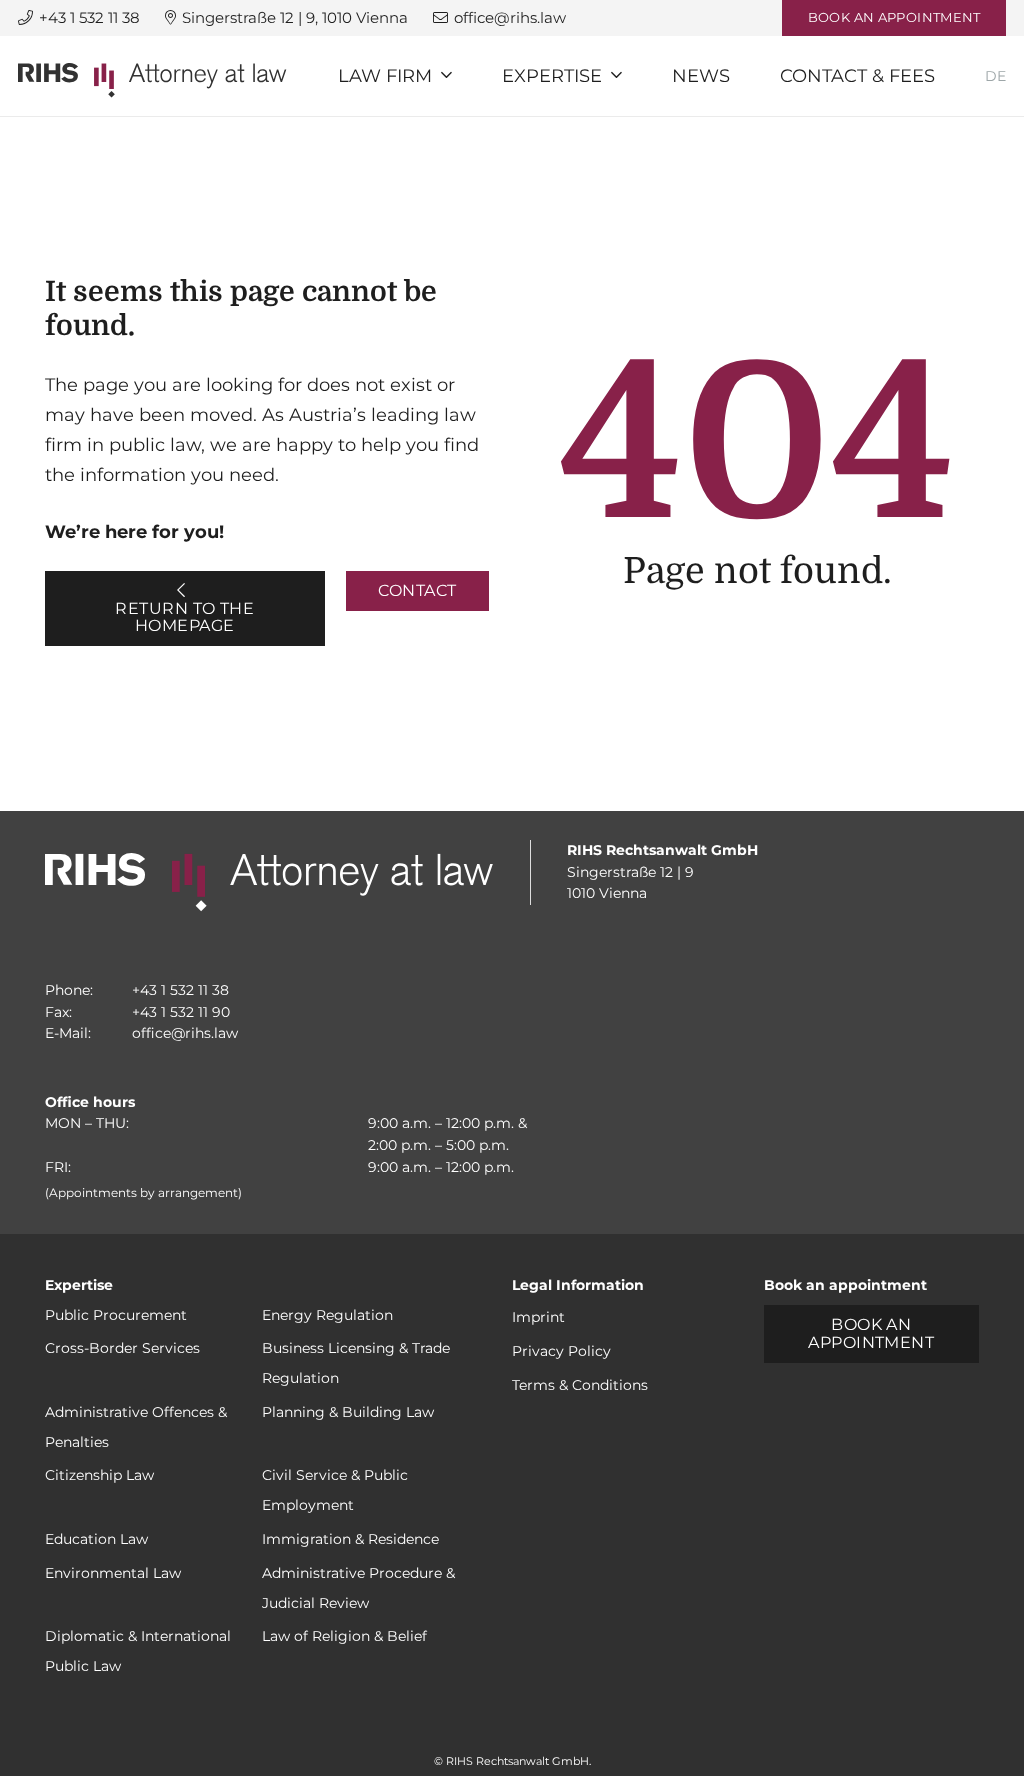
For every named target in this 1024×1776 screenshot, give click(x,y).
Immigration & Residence (350, 1539)
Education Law (96, 1539)
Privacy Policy (561, 1351)
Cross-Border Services (122, 1348)
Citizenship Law (99, 1475)
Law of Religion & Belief (344, 1636)
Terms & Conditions (580, 1385)
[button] (446, 76)
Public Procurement (116, 1315)
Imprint (538, 1317)
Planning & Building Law (348, 1412)
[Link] (152, 80)
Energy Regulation (327, 1315)
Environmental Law (113, 1573)
